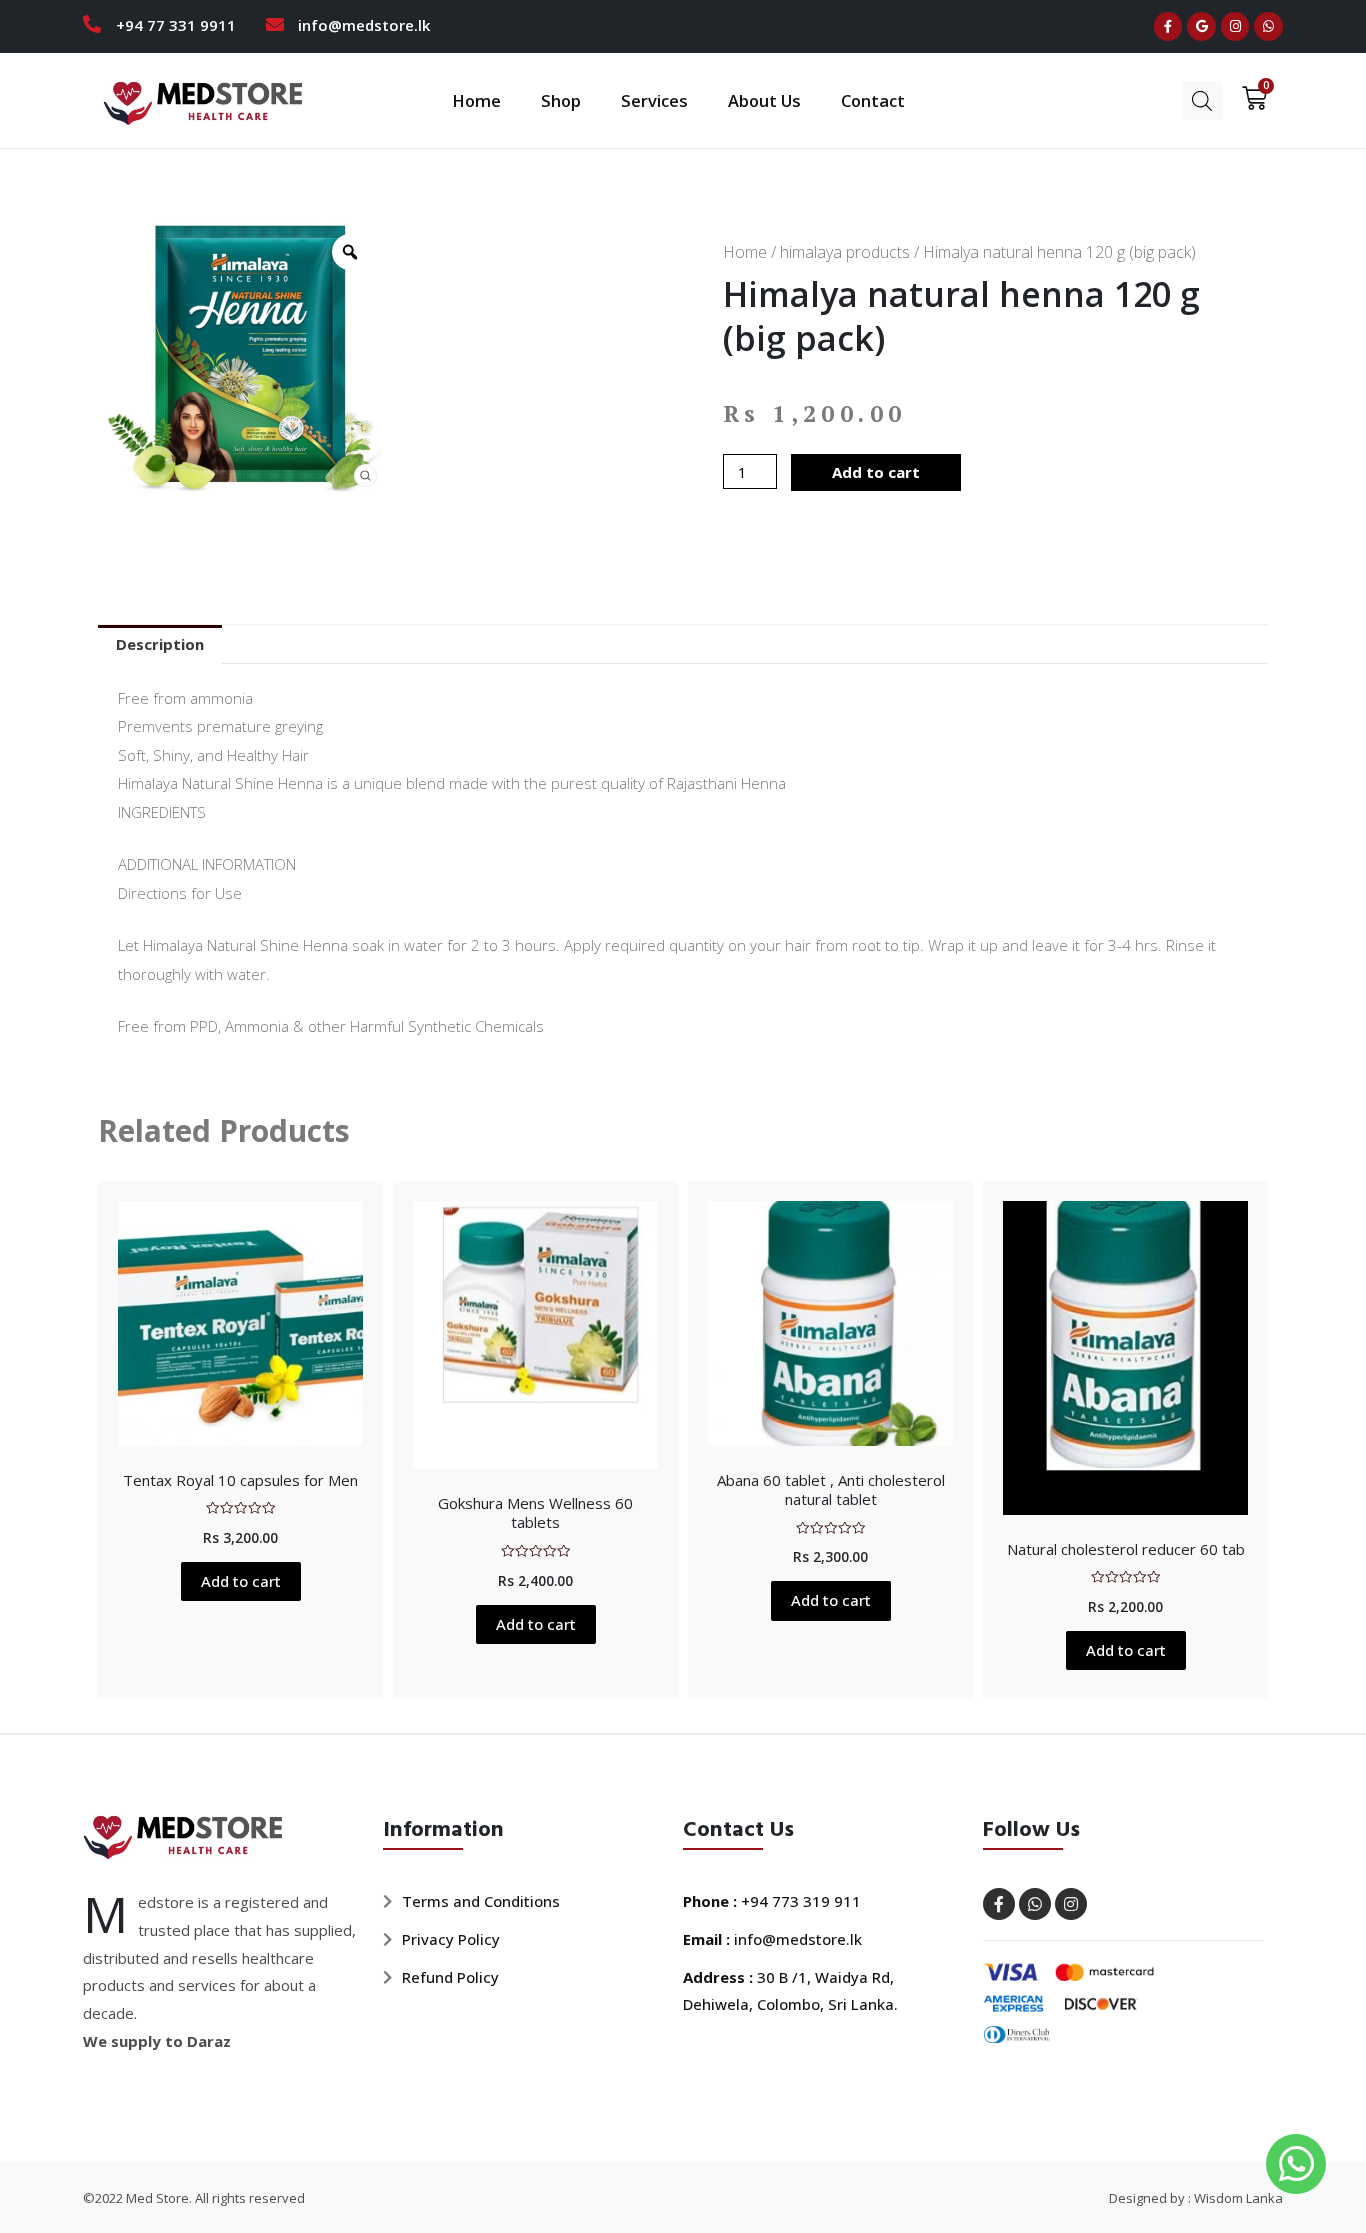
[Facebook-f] (1168, 26)
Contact (873, 100)
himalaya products (845, 252)
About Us (764, 100)
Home (476, 100)
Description (160, 644)
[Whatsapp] (1268, 26)
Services (654, 100)
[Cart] (1248, 98)
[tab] (160, 644)
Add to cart (876, 472)
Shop (561, 100)
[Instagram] (1235, 26)
